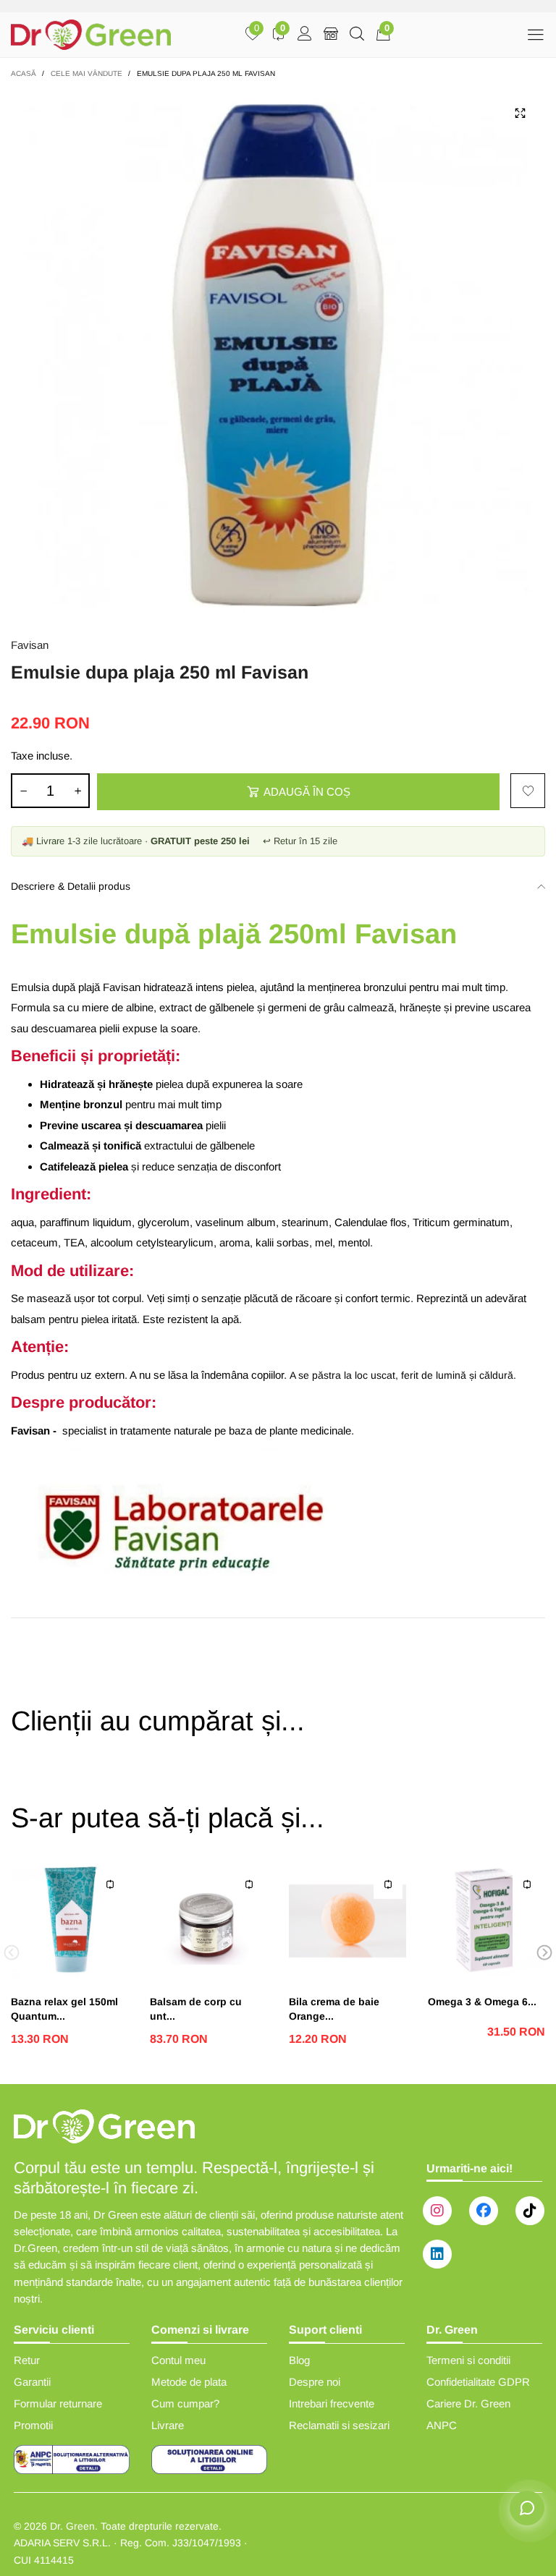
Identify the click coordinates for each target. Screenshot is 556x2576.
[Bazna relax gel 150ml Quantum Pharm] (69, 1921)
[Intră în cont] (305, 35)
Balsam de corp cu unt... (196, 2009)
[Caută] (357, 35)
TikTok (530, 2211)
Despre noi (315, 2382)
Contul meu (178, 2360)
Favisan (30, 645)
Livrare (168, 2425)
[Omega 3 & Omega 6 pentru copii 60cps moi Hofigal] (486, 1921)
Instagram (437, 2211)
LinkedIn (437, 2254)
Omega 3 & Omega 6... (482, 2002)
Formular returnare (58, 2403)
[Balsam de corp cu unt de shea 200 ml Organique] (208, 1921)
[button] (23, 791)
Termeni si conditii (468, 2360)
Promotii (33, 2425)
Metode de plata (189, 2382)
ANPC (442, 2425)
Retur (27, 2360)
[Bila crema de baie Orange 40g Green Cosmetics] (347, 1921)
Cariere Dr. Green (468, 2403)
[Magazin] (331, 35)
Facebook (484, 2211)
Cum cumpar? (185, 2403)
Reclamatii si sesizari (339, 2425)
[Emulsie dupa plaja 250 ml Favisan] (278, 355)
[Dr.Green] (91, 35)
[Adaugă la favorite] (528, 791)
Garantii (32, 2382)
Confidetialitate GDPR (478, 2382)
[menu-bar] (535, 34)
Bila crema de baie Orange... (334, 2009)
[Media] (520, 114)
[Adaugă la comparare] (110, 1884)
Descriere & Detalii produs (71, 886)
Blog (299, 2360)
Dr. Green (72, 2526)
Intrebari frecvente (332, 2403)
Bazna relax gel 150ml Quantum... (64, 2009)
